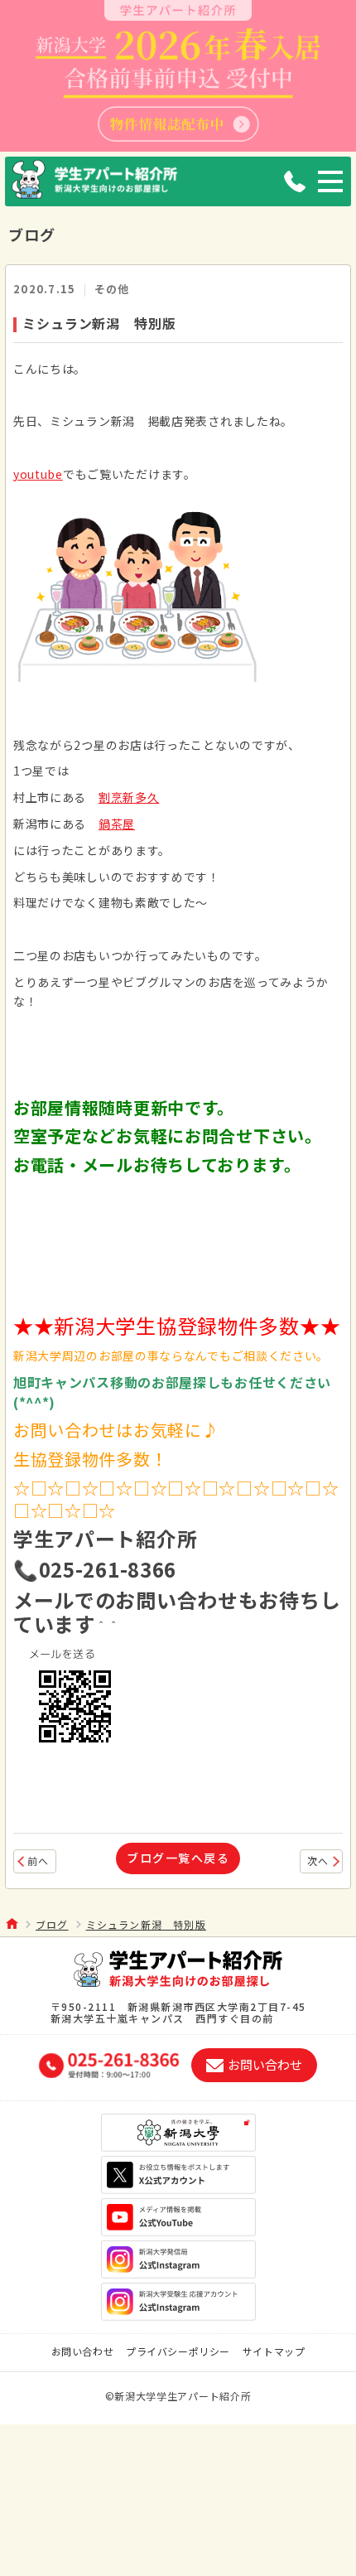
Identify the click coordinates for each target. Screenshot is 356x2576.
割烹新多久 (129, 797)
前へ (38, 1861)
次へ (318, 1861)
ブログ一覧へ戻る (178, 1858)
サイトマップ (274, 2351)
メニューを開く (330, 181)
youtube (38, 474)
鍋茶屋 (117, 824)
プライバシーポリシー (178, 2351)
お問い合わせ (83, 2351)
